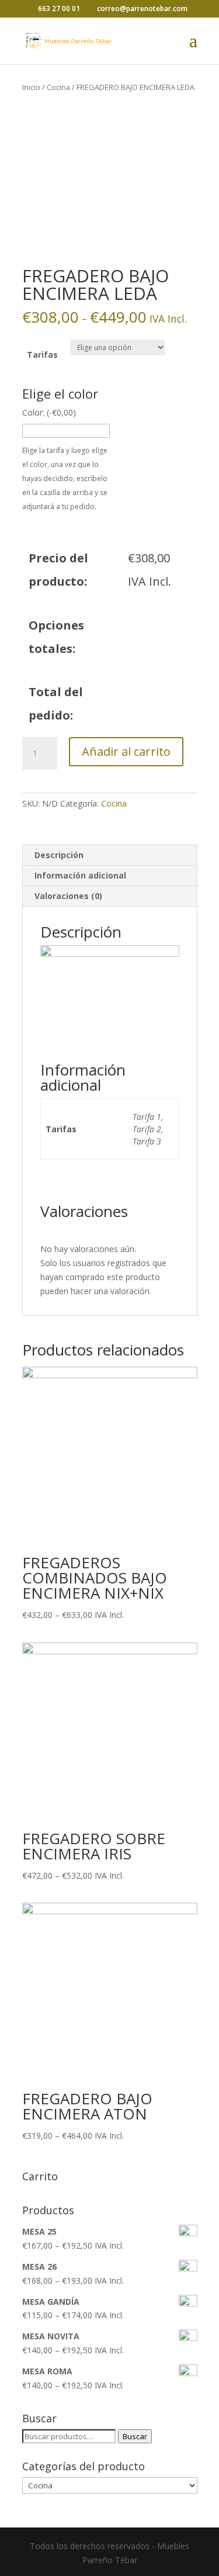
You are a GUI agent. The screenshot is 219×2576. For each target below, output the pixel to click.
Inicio (31, 87)
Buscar (135, 2436)
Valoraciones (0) (68, 896)
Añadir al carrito (126, 751)
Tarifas (42, 355)
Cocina (58, 87)
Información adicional (80, 875)
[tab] (110, 855)
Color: (49, 412)
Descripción (59, 855)
